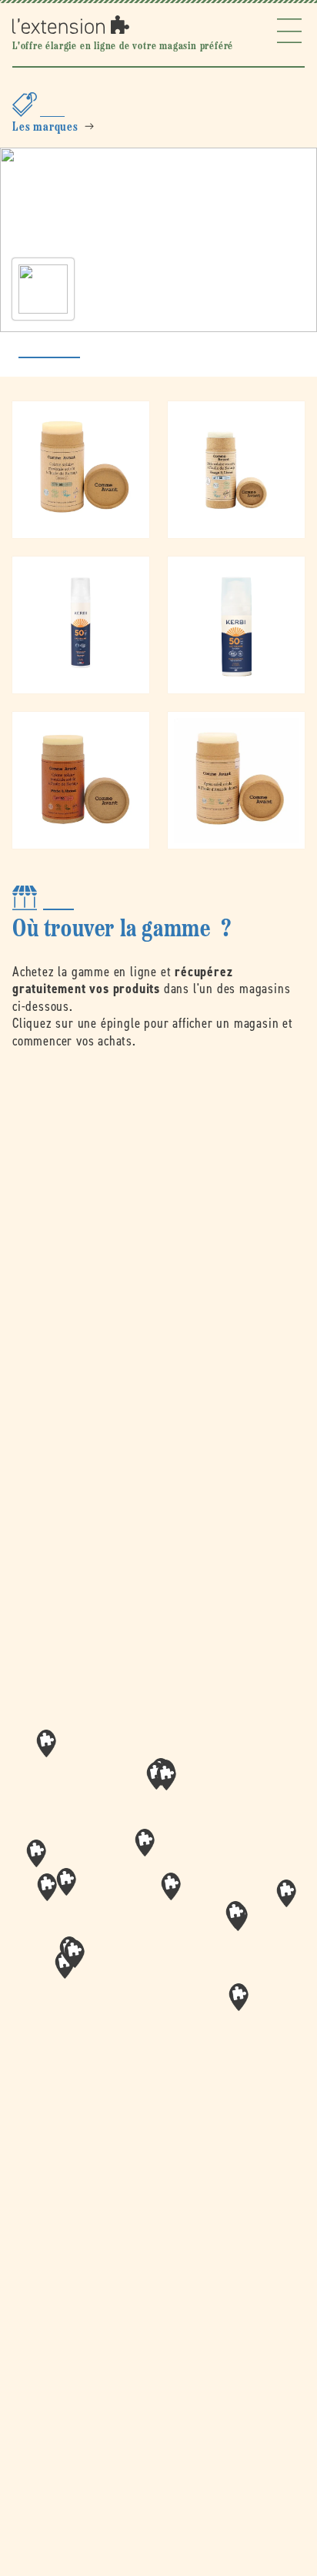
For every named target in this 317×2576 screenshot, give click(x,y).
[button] (171, 1886)
